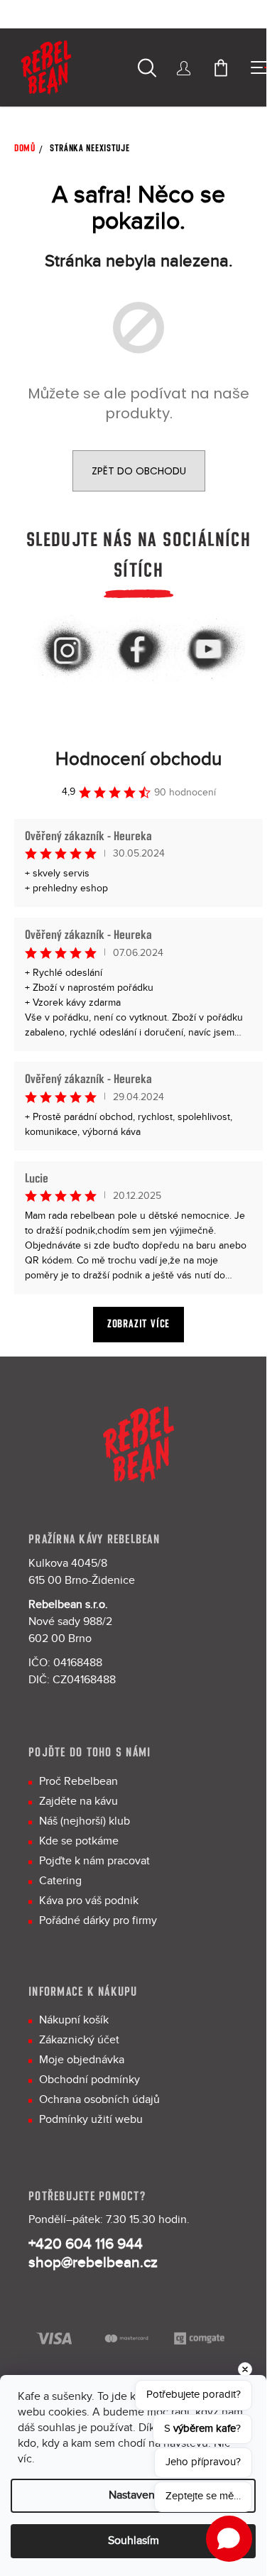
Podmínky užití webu (91, 2120)
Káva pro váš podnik (89, 1901)
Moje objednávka (82, 2060)
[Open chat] (229, 2539)
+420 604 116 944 (86, 2244)
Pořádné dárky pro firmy (98, 1921)
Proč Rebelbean (78, 1782)
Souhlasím (134, 2541)
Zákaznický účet (79, 2040)
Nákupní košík (74, 2020)
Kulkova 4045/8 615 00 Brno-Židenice (82, 1572)
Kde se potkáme (79, 1841)
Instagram (67, 651)
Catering (60, 1881)
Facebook (138, 651)
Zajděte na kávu (78, 1801)
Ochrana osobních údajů (99, 2100)
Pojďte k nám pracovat (94, 1861)
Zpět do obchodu (139, 471)
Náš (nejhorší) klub (85, 1821)
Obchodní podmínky (89, 2080)
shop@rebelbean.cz (93, 2263)
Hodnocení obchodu (138, 760)
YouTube (210, 651)
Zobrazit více (138, 1324)
